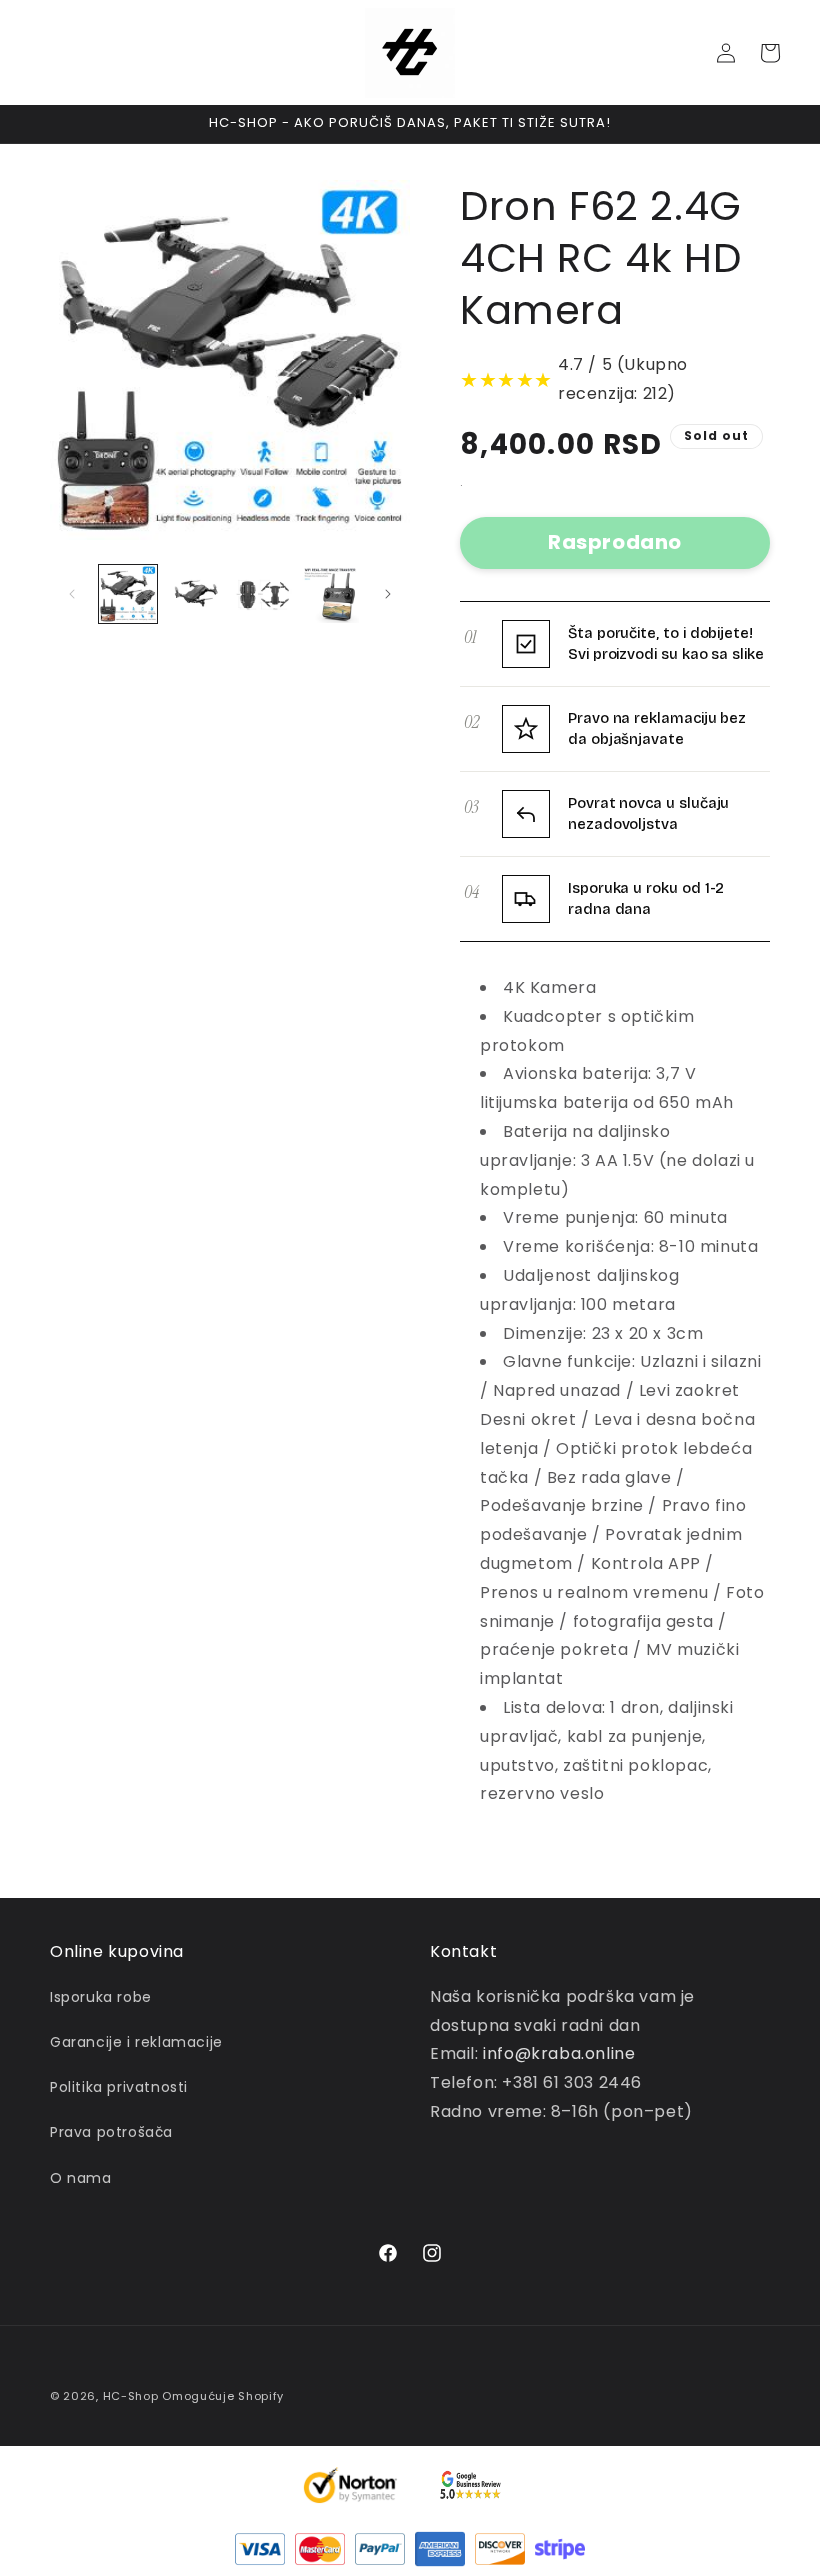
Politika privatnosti (119, 2087)
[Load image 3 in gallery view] (263, 594)
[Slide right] (388, 594)
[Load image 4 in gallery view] (331, 594)
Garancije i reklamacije (136, 2042)
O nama (81, 2178)
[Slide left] (72, 594)
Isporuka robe (101, 1997)
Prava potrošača (111, 2132)
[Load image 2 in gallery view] (196, 594)
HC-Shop (131, 2396)
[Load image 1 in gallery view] (128, 594)
